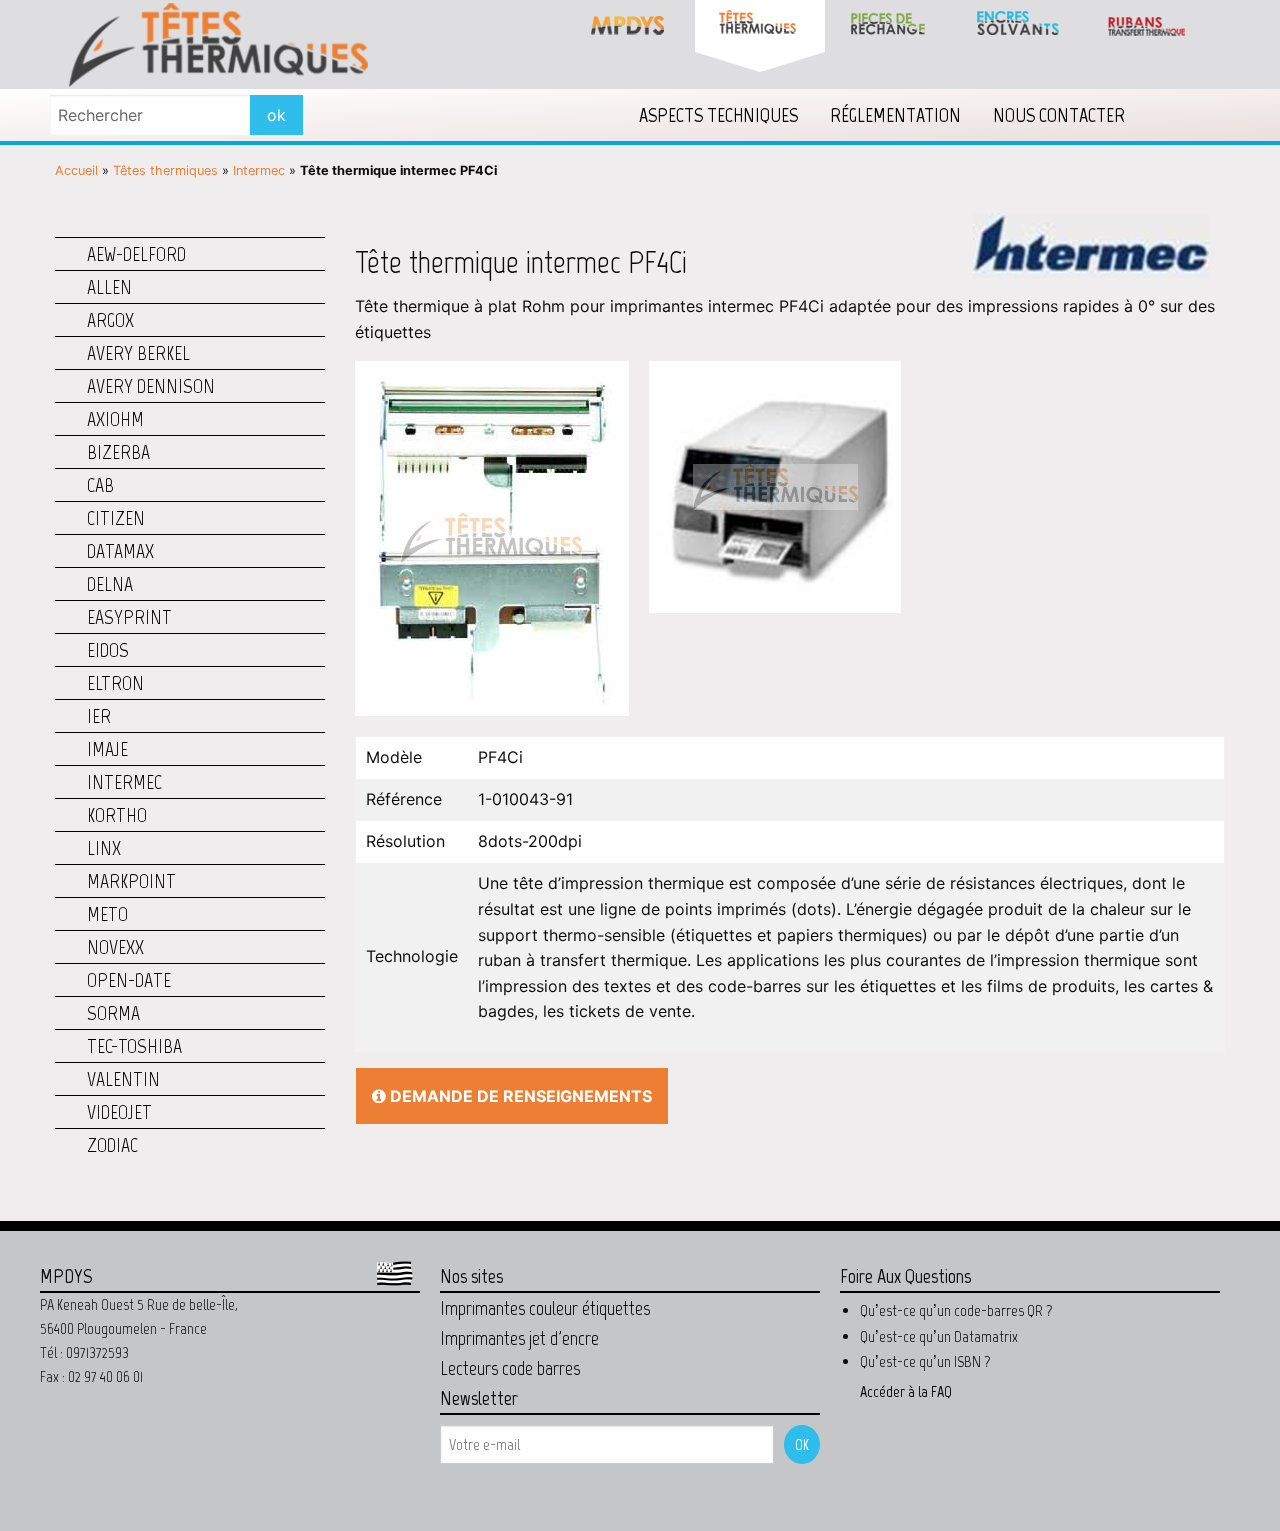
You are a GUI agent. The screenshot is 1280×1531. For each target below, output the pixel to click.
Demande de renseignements (519, 1096)
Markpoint (131, 881)
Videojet (119, 1112)
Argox (110, 320)
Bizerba (118, 452)
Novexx (115, 947)
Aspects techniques (718, 115)
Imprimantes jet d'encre (519, 1338)
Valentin (123, 1079)
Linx (104, 848)
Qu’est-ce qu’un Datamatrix (939, 1336)
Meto (107, 914)
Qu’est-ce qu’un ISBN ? (925, 1361)
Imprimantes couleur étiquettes (545, 1308)
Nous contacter (1059, 115)
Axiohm (115, 419)
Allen (109, 287)
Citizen (116, 518)
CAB (100, 485)
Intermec (259, 170)
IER (99, 716)
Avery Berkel (138, 353)
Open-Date (129, 980)
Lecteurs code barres (510, 1368)
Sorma (113, 1013)
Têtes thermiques (165, 170)
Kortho (117, 815)
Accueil (76, 170)
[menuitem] (718, 115)
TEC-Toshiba (134, 1046)
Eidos (108, 650)
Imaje (107, 749)
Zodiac (112, 1145)
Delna (110, 584)
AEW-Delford (136, 254)
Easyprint (129, 617)
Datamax (120, 551)
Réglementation (895, 115)
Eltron (115, 683)
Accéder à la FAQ (906, 1391)
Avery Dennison (151, 386)
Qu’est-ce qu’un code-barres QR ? (956, 1310)
